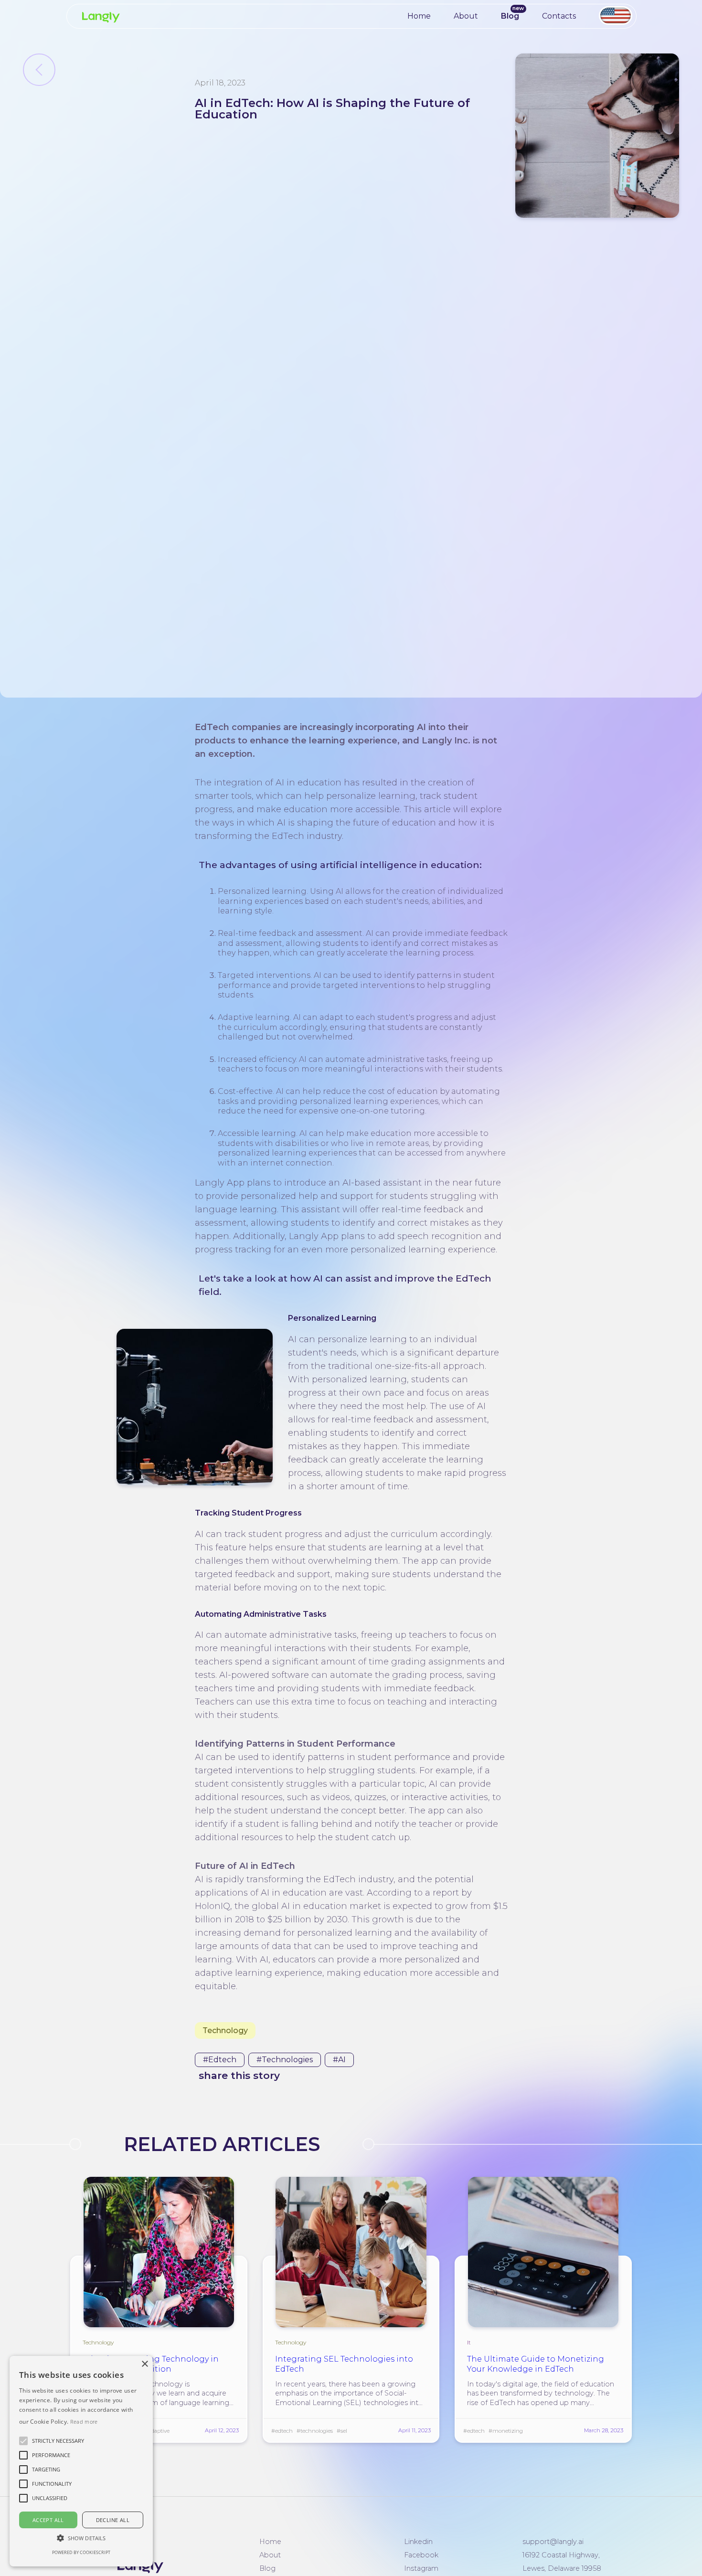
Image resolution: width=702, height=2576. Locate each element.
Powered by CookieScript (81, 2552)
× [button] (144, 2364)
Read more (84, 2422)
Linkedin (418, 2542)
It (469, 2342)
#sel (342, 2431)
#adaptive (157, 2431)
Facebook (421, 2555)
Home (419, 16)
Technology (225, 2030)
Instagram (421, 2568)
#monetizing (506, 2431)
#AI (339, 2060)
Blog (510, 16)
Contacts (559, 16)
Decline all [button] (113, 2520)
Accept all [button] (48, 2520)
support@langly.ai (553, 2542)
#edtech (220, 2060)
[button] (58, 2441)
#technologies (285, 2060)
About (466, 16)
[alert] (81, 2461)
